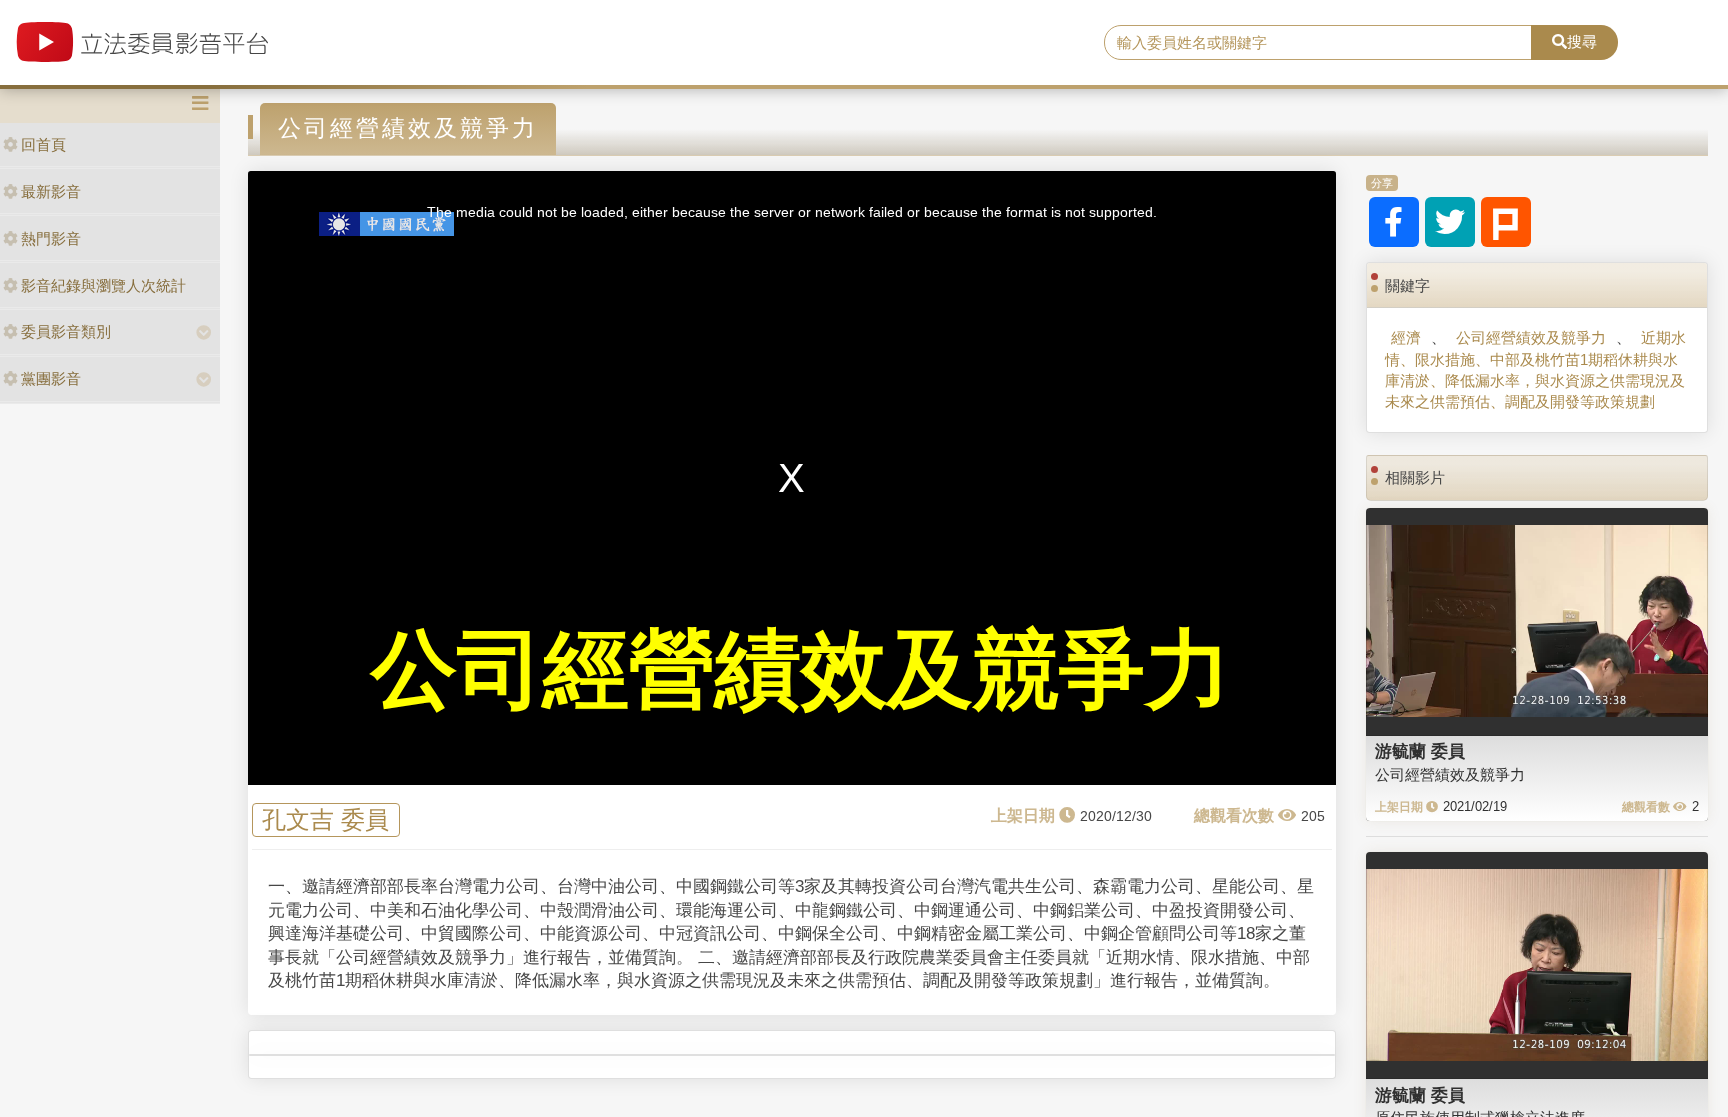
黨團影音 (51, 378)
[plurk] (1506, 222)
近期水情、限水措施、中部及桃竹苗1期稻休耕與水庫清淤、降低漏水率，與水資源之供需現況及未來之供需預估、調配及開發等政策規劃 (1535, 369)
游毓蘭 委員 (1420, 751)
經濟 (1406, 337)
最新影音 (51, 191)
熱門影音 (51, 238)
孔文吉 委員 (325, 820)
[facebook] (1394, 222)
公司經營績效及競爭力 (1531, 337)
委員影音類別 (66, 331)
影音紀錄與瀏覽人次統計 (103, 285)
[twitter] (1450, 222)
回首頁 (43, 144)
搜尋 (1582, 41)
